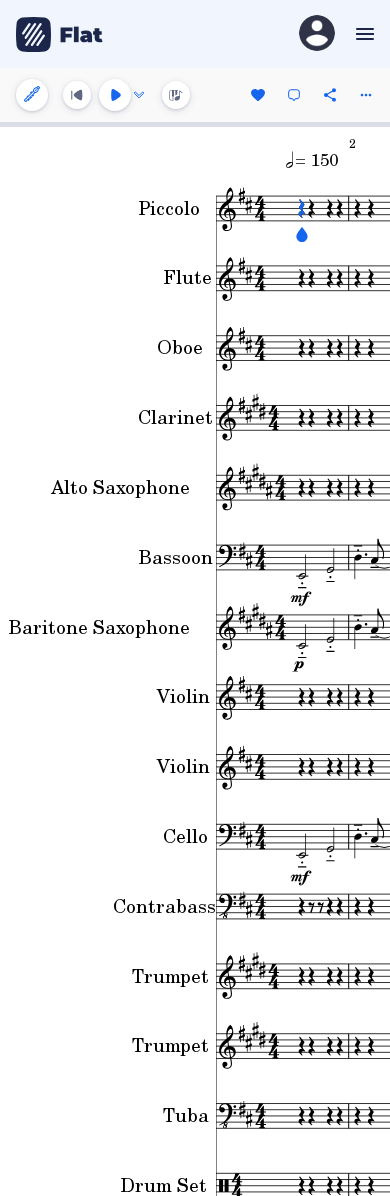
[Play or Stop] (115, 95)
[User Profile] (317, 34)
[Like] (258, 95)
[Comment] (294, 95)
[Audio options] (139, 95)
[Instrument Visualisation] (176, 95)
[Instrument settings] (32, 95)
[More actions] (366, 95)
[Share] (330, 95)
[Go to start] (77, 95)
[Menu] (362, 34)
